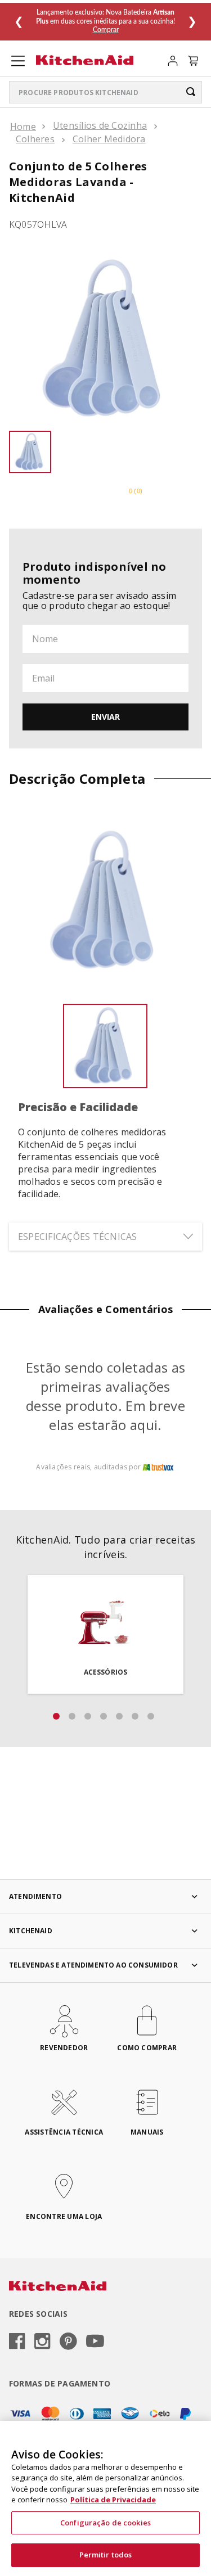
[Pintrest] (68, 2342)
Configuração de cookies (105, 2523)
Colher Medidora (109, 139)
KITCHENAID (31, 1931)
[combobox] (105, 92)
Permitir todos (106, 2555)
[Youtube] (95, 2342)
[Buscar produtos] (191, 92)
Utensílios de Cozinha (100, 125)
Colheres (35, 139)
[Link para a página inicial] (23, 127)
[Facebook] (17, 2342)
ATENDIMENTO (35, 1896)
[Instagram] (42, 2342)
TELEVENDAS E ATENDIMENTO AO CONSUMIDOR (93, 1965)
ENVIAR (105, 717)
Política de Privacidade (113, 2500)
